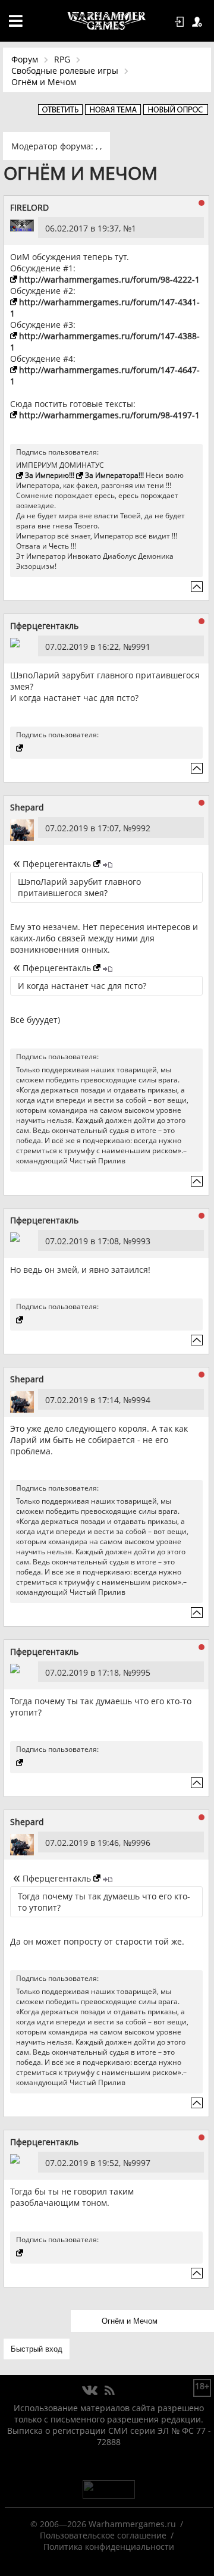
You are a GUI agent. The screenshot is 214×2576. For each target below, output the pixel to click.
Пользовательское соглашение (103, 2535)
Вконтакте (90, 2391)
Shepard (27, 807)
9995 (141, 1672)
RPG (62, 59)
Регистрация (199, 22)
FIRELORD (29, 207)
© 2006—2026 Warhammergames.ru (103, 2524)
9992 (141, 828)
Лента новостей (109, 2391)
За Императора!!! (114, 475)
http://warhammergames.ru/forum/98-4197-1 (109, 415)
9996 (141, 1843)
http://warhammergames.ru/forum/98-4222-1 (109, 279)
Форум (25, 59)
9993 (141, 1241)
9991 (141, 647)
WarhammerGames (107, 21)
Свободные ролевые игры (65, 71)
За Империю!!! (50, 475)
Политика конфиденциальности (109, 2547)
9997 (141, 2163)
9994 (141, 1400)
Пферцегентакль (44, 626)
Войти (181, 22)
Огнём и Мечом (44, 82)
